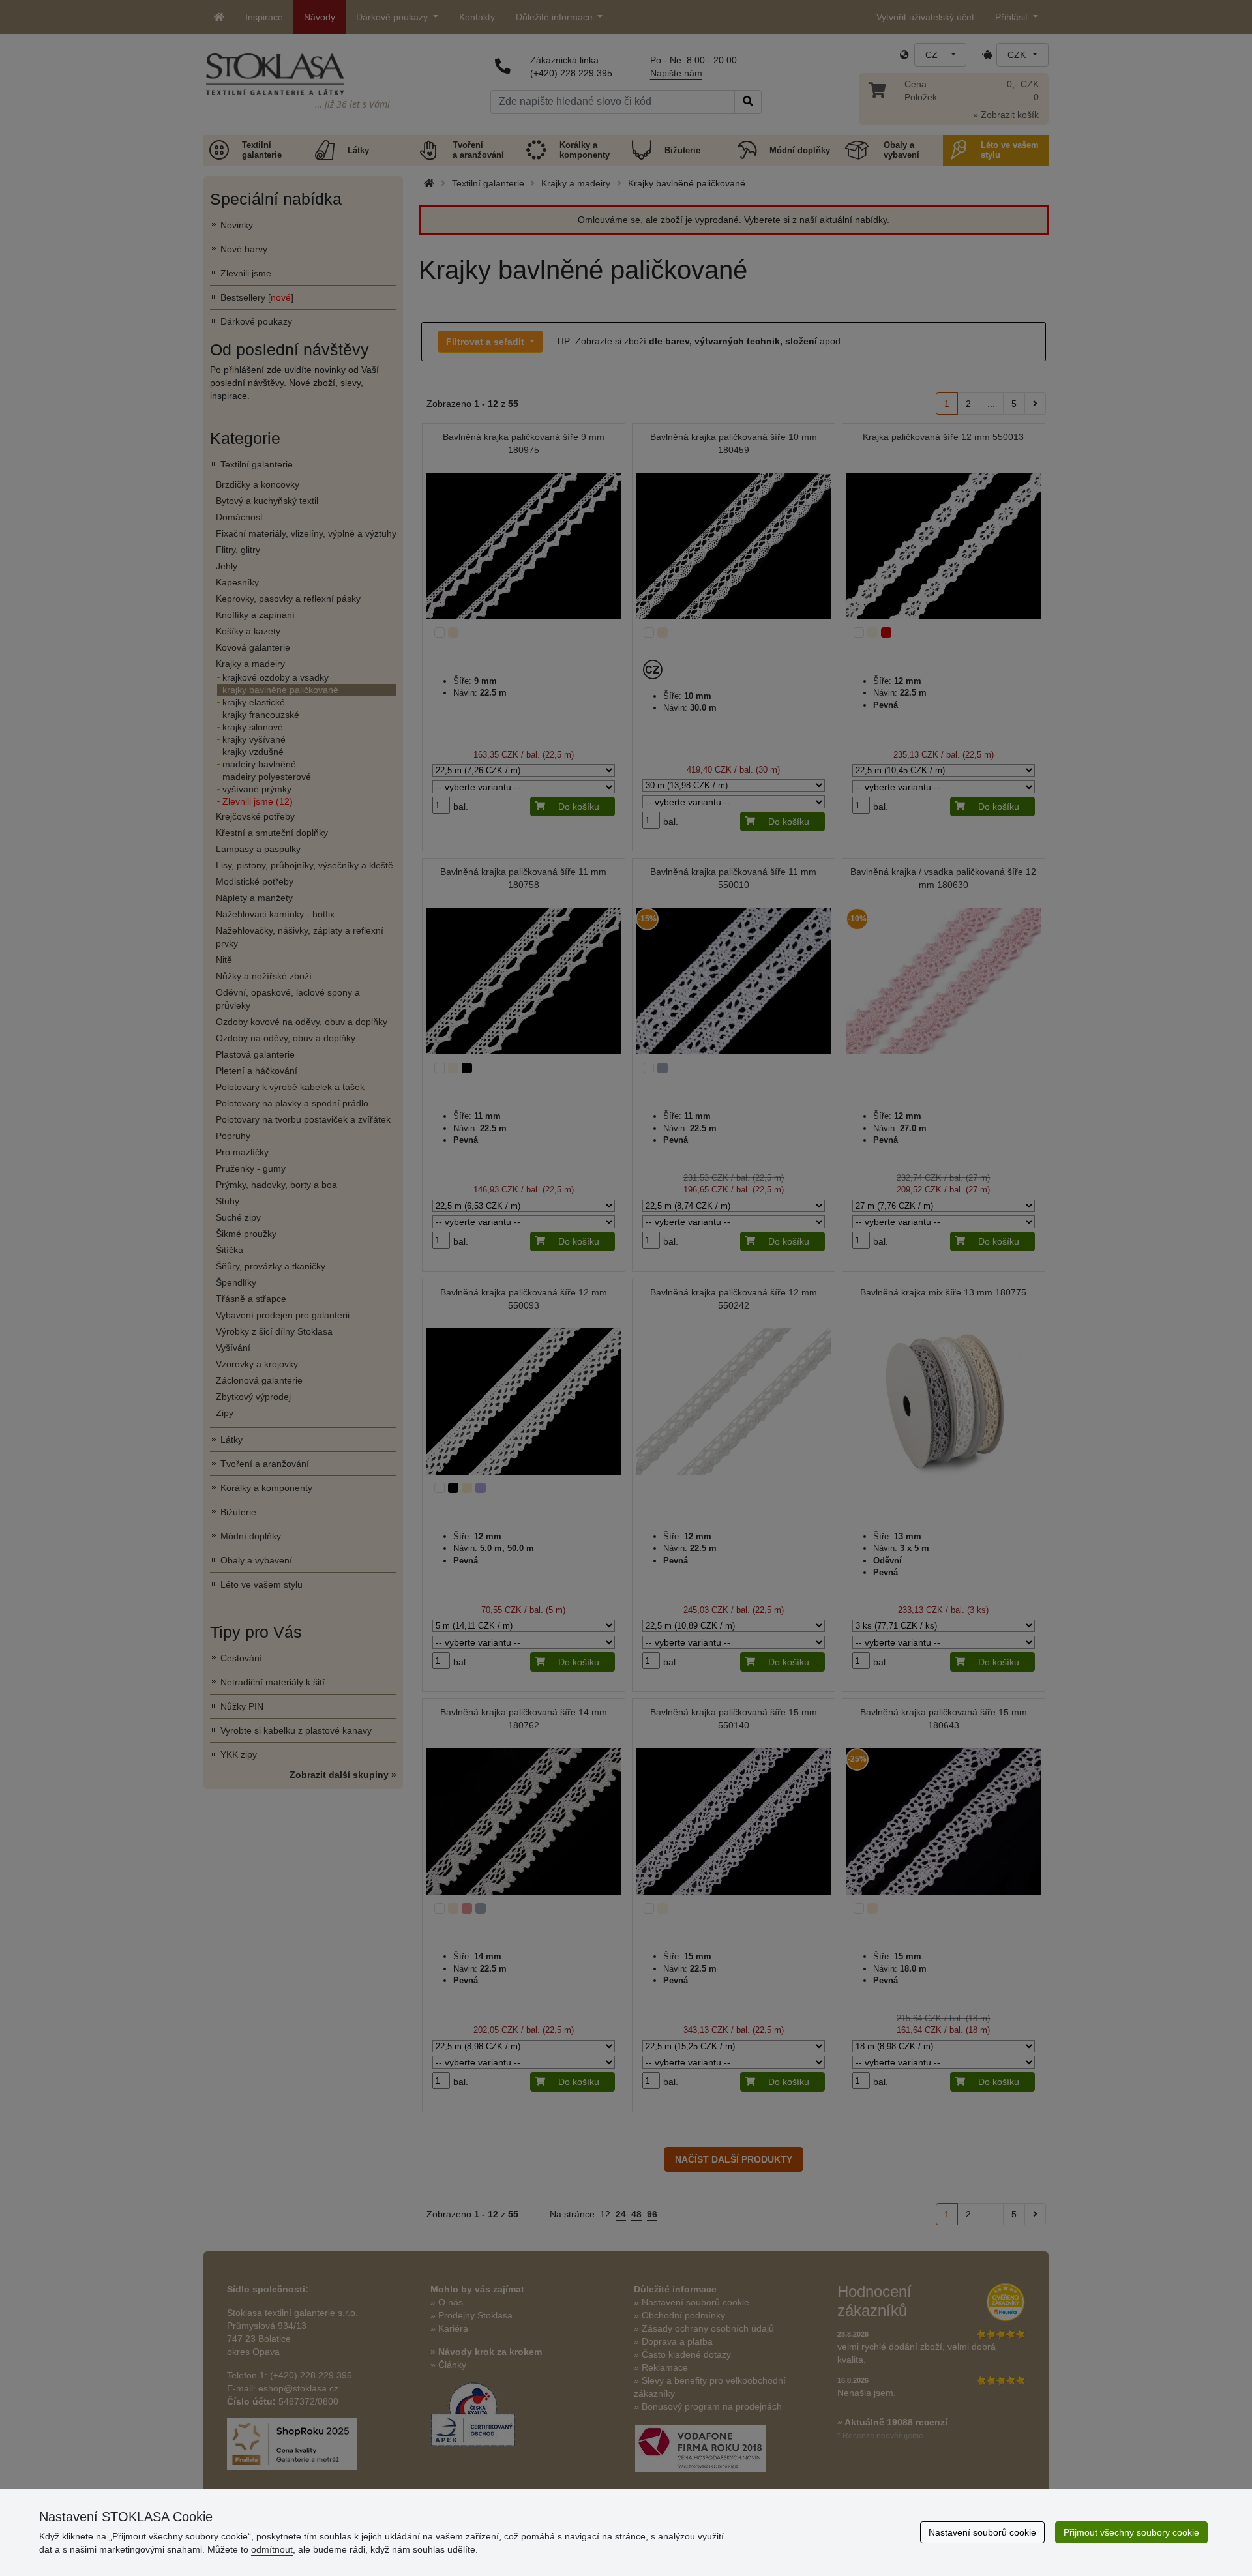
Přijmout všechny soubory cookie (1131, 2532)
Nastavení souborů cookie (982, 2532)
